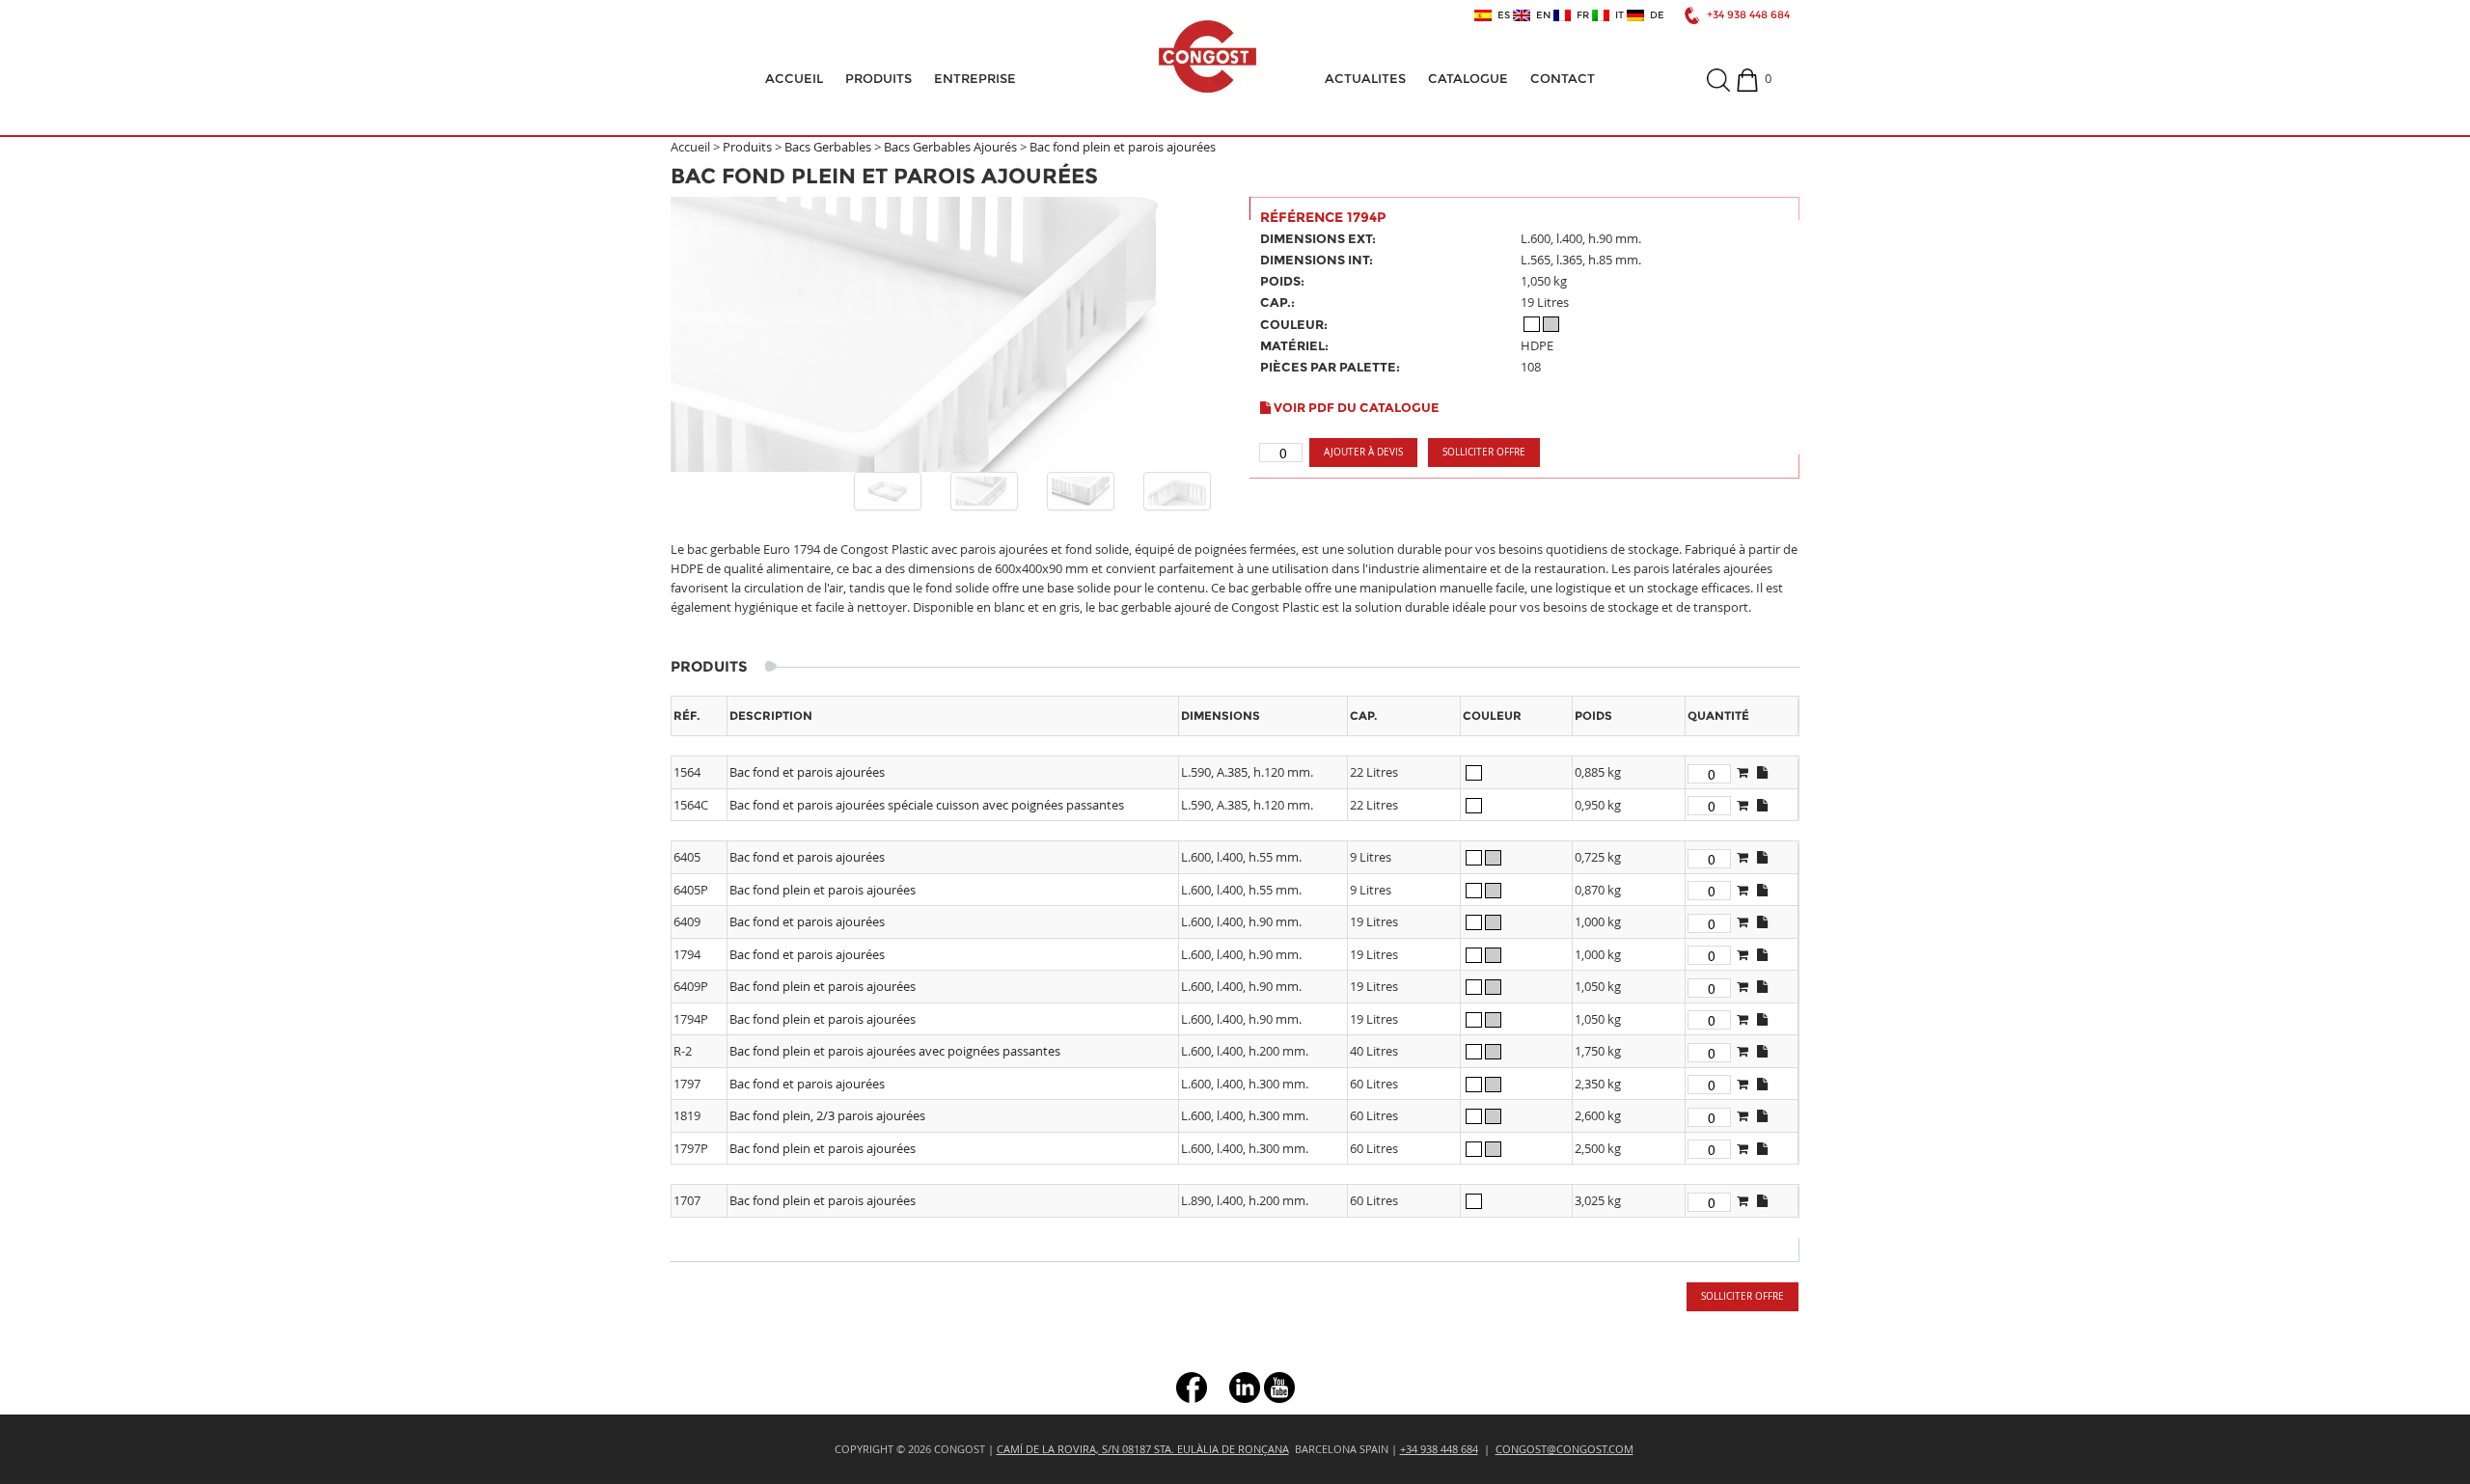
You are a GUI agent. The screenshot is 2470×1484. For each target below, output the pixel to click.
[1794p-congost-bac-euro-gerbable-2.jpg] (1081, 491)
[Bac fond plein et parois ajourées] (946, 334)
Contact (1563, 78)
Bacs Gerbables (828, 147)
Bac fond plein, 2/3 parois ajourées (827, 1115)
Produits (878, 78)
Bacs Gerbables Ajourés (950, 147)
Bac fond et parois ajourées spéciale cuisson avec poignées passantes (927, 805)
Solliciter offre (1484, 452)
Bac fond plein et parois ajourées (1123, 147)
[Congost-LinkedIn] (1245, 1385)
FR (1580, 15)
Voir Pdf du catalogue (1355, 407)
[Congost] (1207, 56)
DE (1654, 15)
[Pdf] (1762, 772)
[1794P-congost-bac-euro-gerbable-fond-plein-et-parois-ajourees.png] (888, 491)
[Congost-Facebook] (1192, 1385)
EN (1540, 15)
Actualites (1365, 78)
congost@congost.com (1564, 1449)
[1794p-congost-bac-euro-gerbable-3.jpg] (1177, 491)
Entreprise (975, 78)
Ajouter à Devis (1363, 452)
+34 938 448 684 (1748, 15)
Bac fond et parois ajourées (807, 772)
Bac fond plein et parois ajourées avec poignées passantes (895, 1051)
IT (1617, 15)
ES (1501, 15)
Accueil (794, 78)
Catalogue (1468, 78)
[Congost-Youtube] (1279, 1385)
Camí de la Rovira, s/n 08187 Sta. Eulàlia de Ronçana (1143, 1449)
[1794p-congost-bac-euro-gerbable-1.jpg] (984, 491)
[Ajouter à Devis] (1743, 772)
